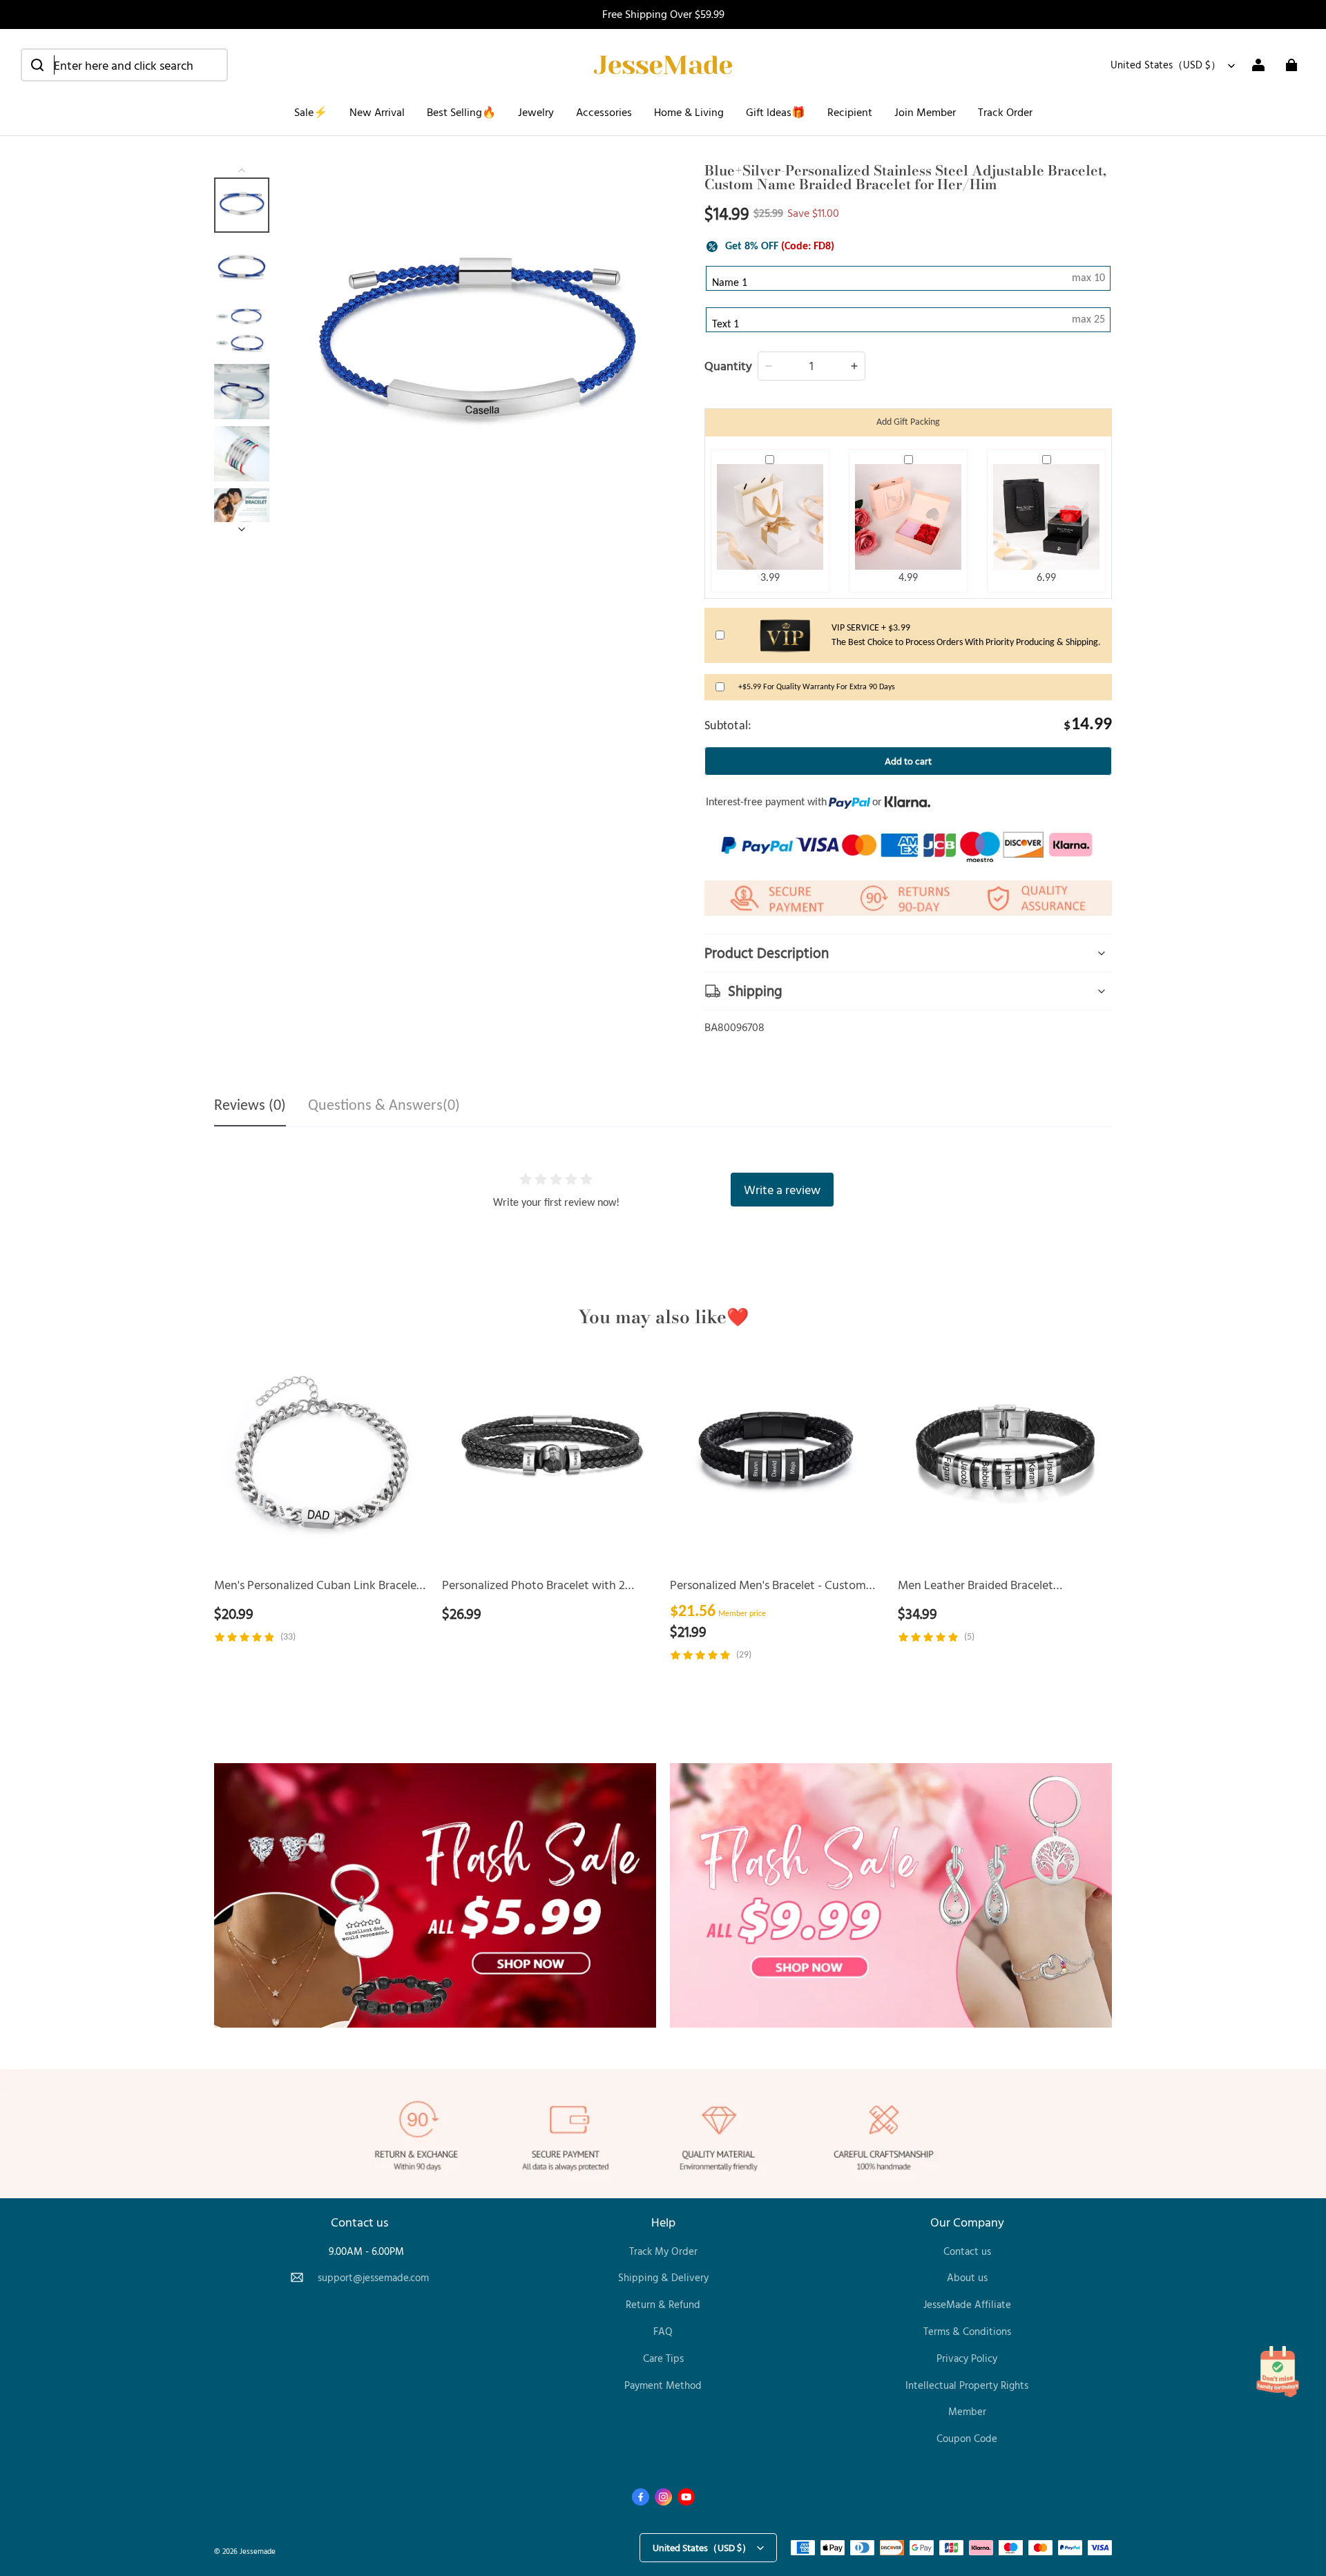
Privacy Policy (967, 2358)
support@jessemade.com (373, 2277)
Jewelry (536, 112)
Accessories (604, 112)
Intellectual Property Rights (967, 2385)
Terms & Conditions (967, 2331)
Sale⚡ (311, 112)
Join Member (925, 112)
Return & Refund (663, 2304)
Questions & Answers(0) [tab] (384, 1106)
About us (967, 2277)
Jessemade (258, 2551)
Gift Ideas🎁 (776, 112)
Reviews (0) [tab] (250, 1106)
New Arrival (377, 112)
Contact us (967, 2251)
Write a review (782, 1189)
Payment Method (663, 2385)
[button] (124, 65)
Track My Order (663, 2251)
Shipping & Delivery (663, 2277)
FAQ (663, 2331)
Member (967, 2411)
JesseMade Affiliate (967, 2304)
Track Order (1005, 112)
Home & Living (689, 112)
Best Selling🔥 (461, 112)
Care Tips (663, 2358)
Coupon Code (967, 2438)
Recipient (850, 112)
